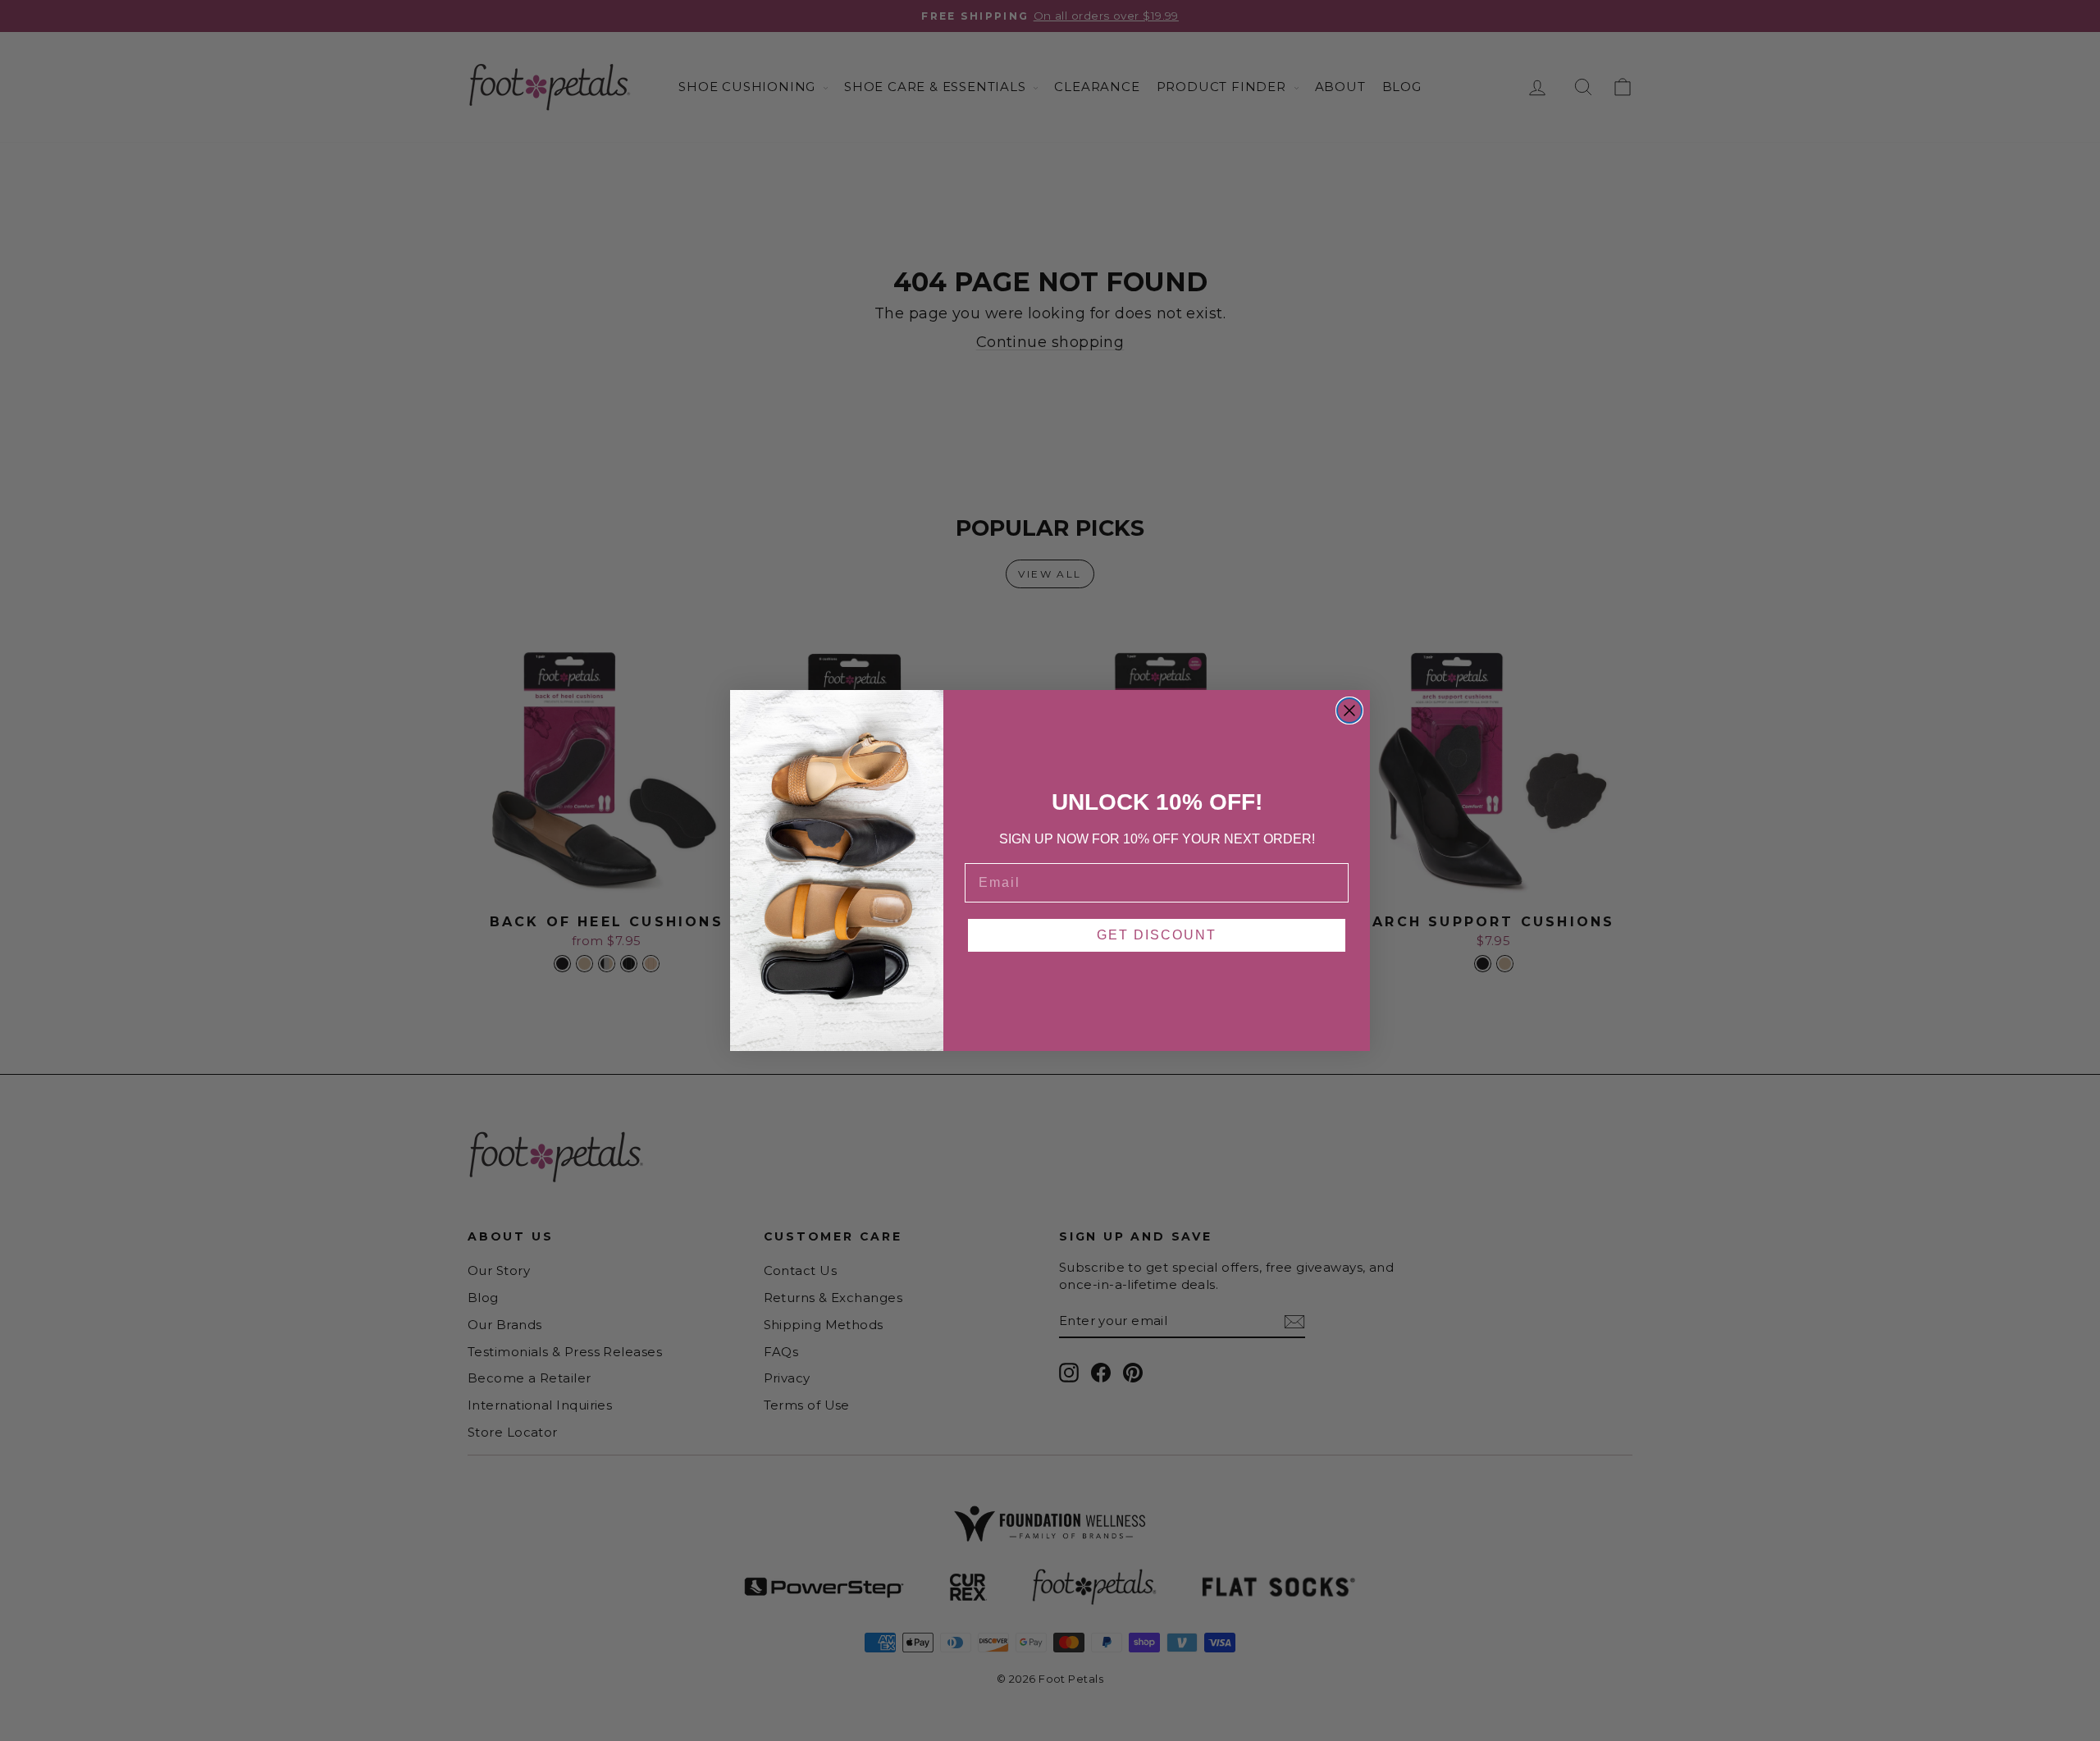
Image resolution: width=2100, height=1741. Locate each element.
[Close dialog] (1349, 711)
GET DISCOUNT (1157, 935)
